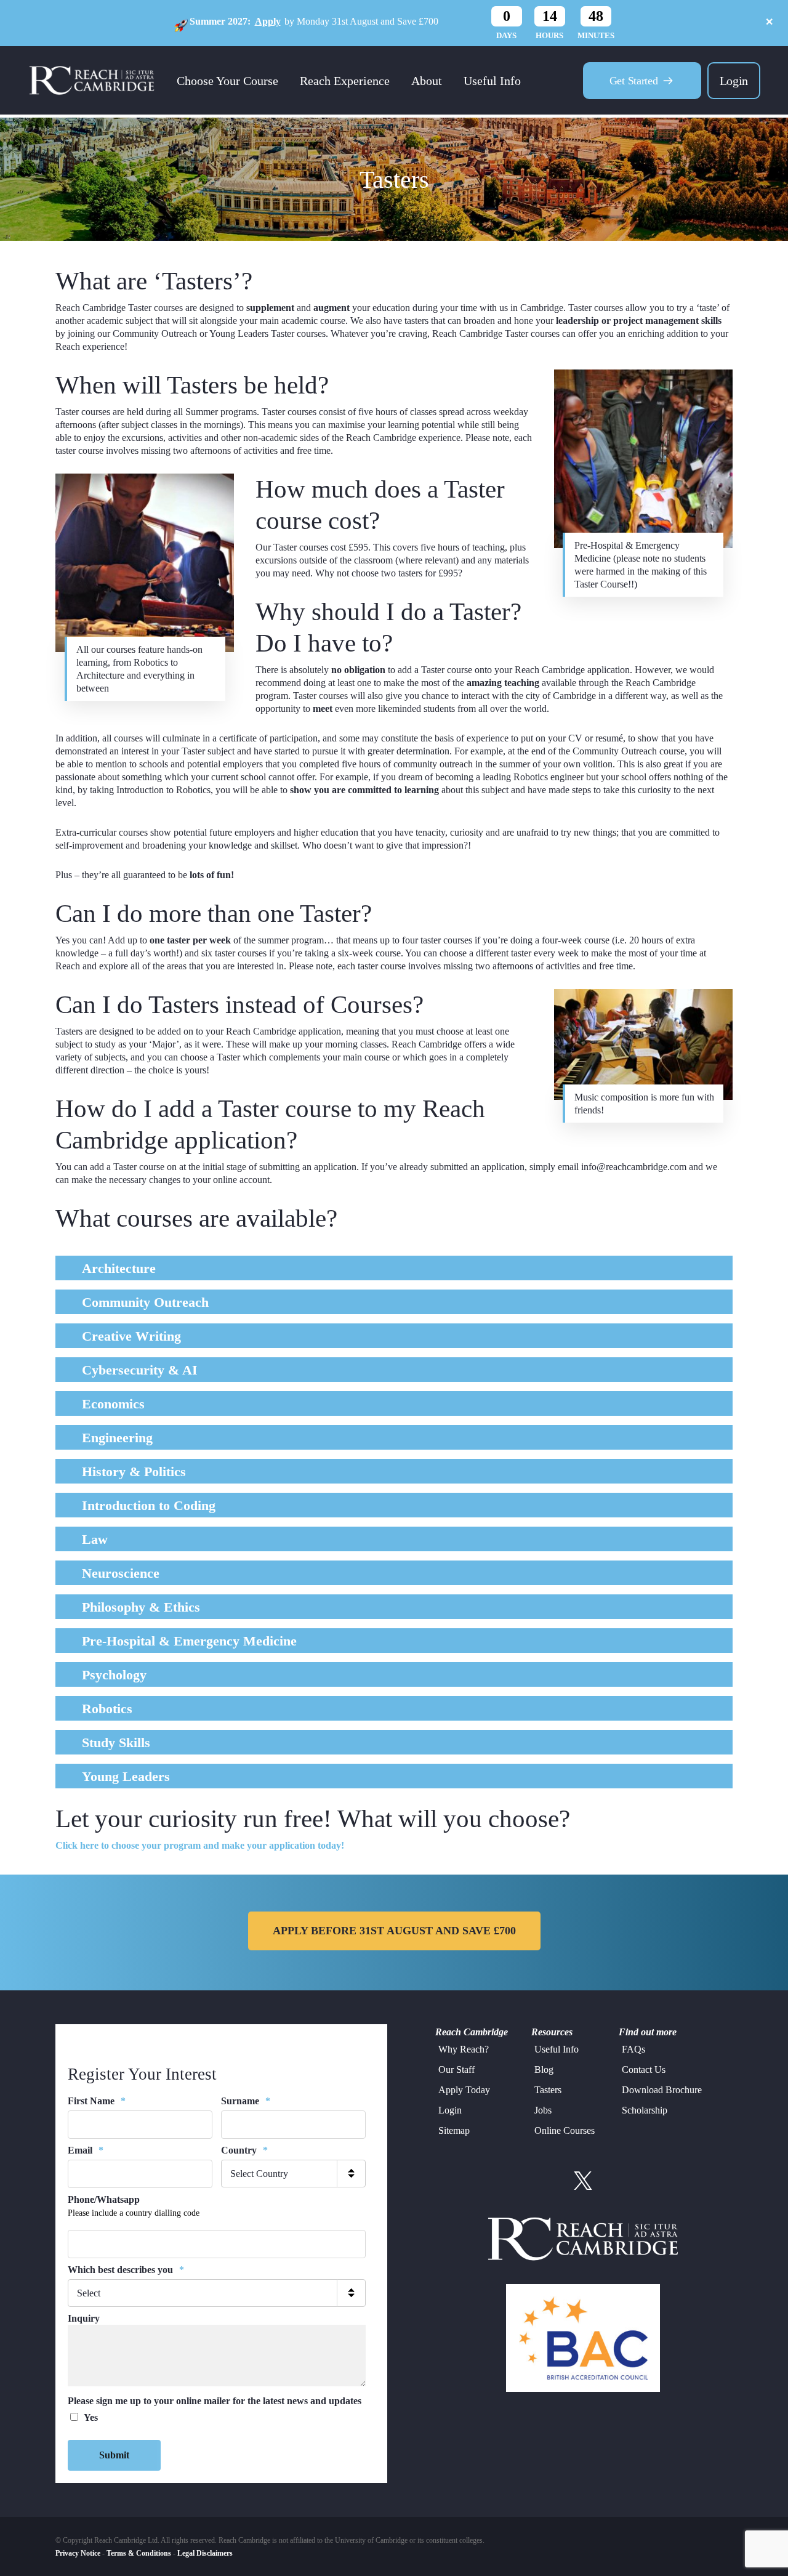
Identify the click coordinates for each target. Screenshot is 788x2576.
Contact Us (644, 2069)
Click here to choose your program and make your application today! (200, 1845)
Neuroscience (121, 1573)
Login (734, 81)
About (427, 81)
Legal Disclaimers (205, 2553)
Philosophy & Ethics (141, 1607)
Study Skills (116, 1742)
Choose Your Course (227, 81)
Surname (246, 2101)
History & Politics (134, 1472)
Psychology (114, 1675)
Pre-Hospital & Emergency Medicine (189, 1641)
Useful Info (492, 81)
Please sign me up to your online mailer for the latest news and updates (215, 2401)
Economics (113, 1404)
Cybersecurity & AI (140, 1370)
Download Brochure (662, 2090)
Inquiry (84, 2318)
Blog (544, 2069)
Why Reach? (464, 2049)
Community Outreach (145, 1302)
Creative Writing (131, 1336)
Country (244, 2150)
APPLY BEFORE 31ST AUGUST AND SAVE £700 (394, 1931)
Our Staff (456, 2069)
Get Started (634, 81)
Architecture (119, 1268)
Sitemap (454, 2130)
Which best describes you (126, 2270)
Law (95, 1539)
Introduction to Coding (149, 1505)
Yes (91, 2417)
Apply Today (464, 2090)
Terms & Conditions (139, 2553)
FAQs (633, 2049)
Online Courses (565, 2130)
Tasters (548, 2090)
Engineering (117, 1438)
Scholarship (645, 2110)
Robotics (107, 1709)
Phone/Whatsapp (104, 2199)
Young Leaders (126, 1776)
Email (86, 2150)
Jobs (543, 2110)
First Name (97, 2101)
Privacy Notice (78, 2553)
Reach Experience (345, 81)
